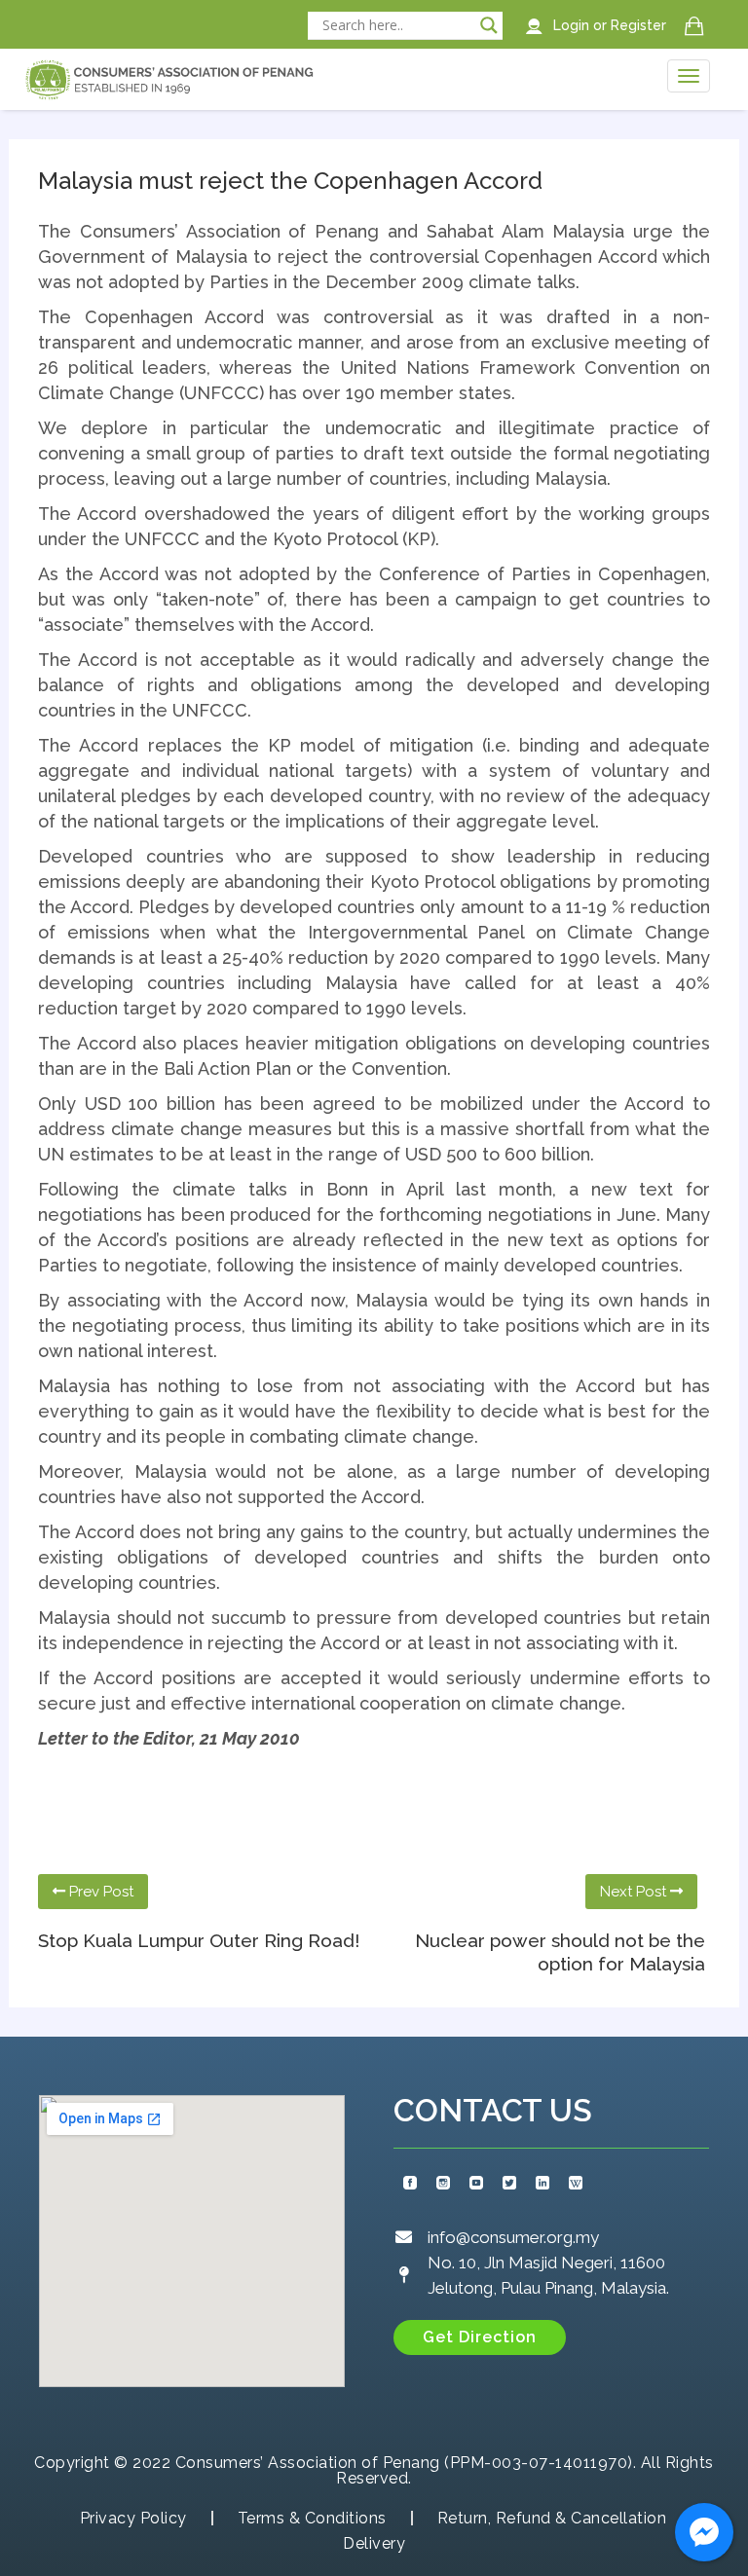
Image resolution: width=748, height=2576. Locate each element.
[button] (480, 2337)
